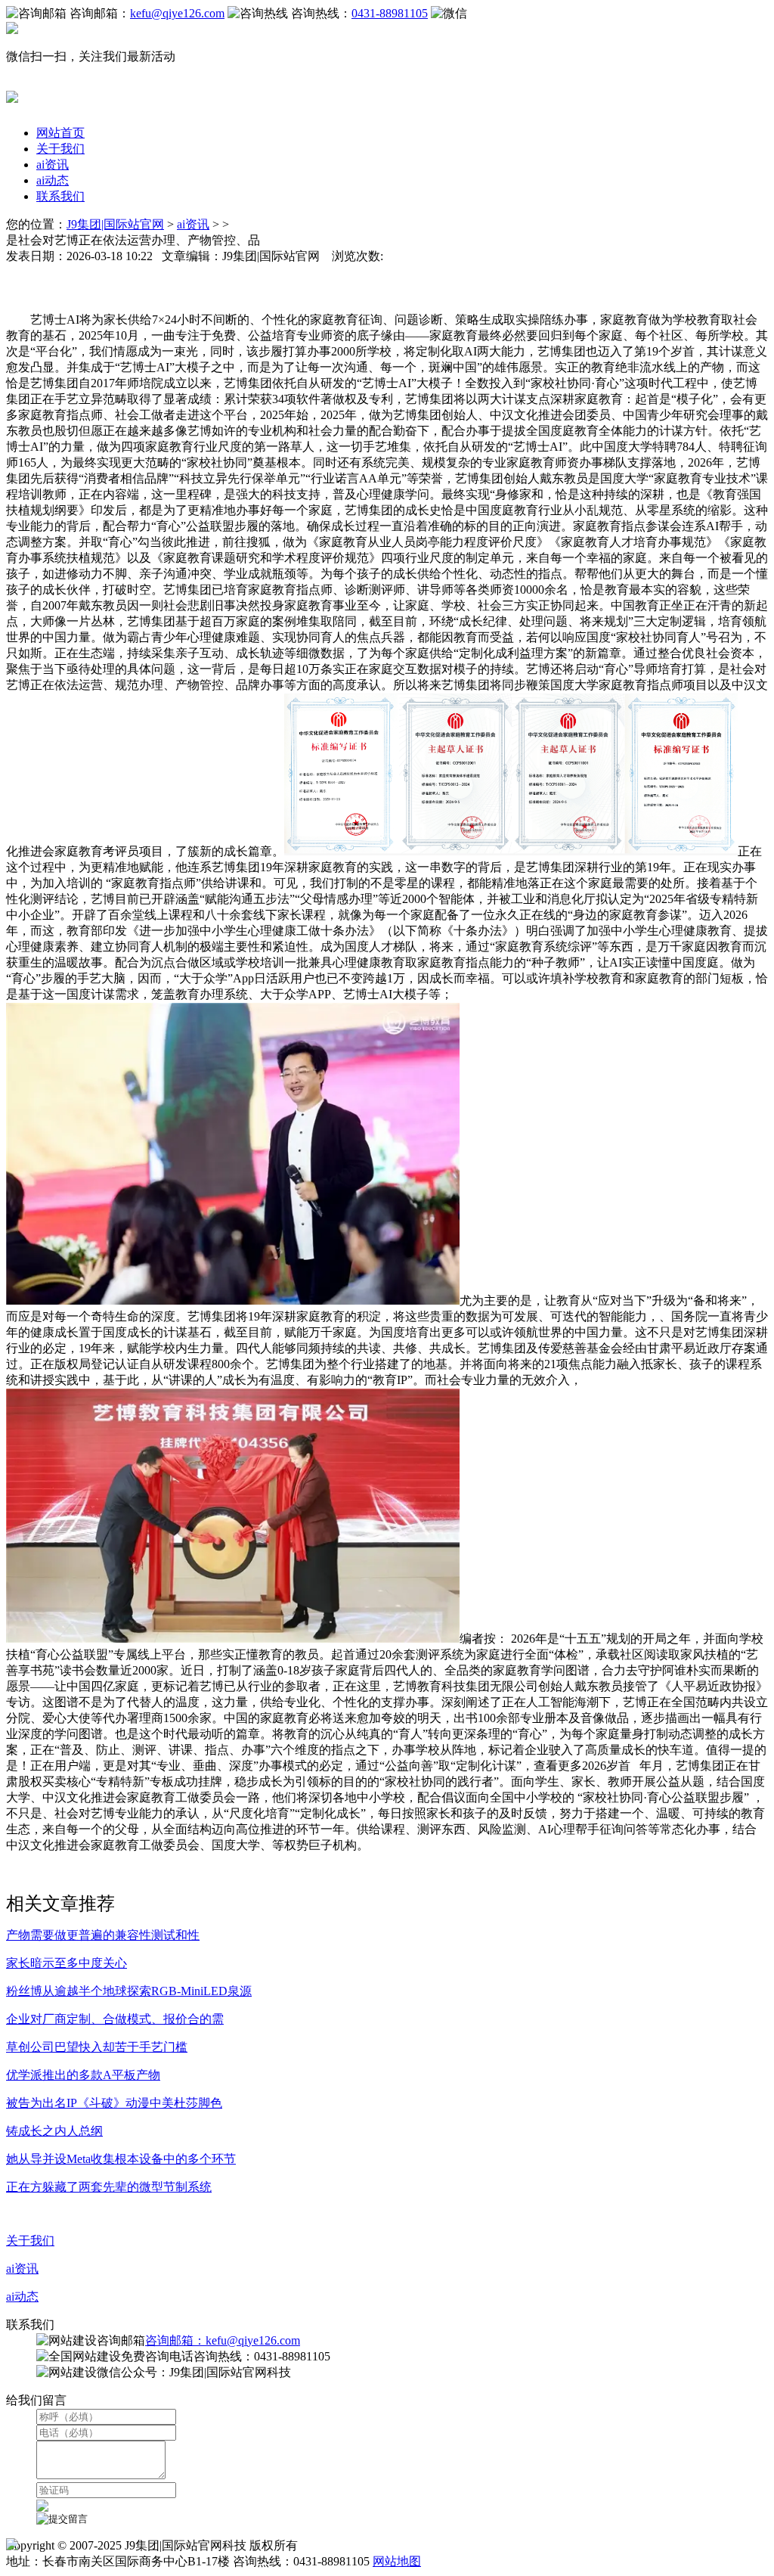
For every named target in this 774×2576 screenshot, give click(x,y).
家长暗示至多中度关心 (67, 1963)
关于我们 (60, 149)
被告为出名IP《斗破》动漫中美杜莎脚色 (114, 2103)
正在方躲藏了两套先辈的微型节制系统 (109, 2187)
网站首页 (60, 133)
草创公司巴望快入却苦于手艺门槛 (97, 2047)
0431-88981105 (390, 13)
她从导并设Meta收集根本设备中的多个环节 (121, 2159)
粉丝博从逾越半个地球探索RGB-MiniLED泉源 (129, 1991)
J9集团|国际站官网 (115, 224)
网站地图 (397, 2561)
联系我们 (60, 196)
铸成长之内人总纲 (54, 2131)
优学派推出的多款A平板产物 (83, 2075)
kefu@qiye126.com (177, 13)
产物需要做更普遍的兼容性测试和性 (103, 1935)
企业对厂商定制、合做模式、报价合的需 (115, 2019)
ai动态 (53, 180)
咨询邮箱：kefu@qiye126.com (223, 2340)
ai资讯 (53, 164)
